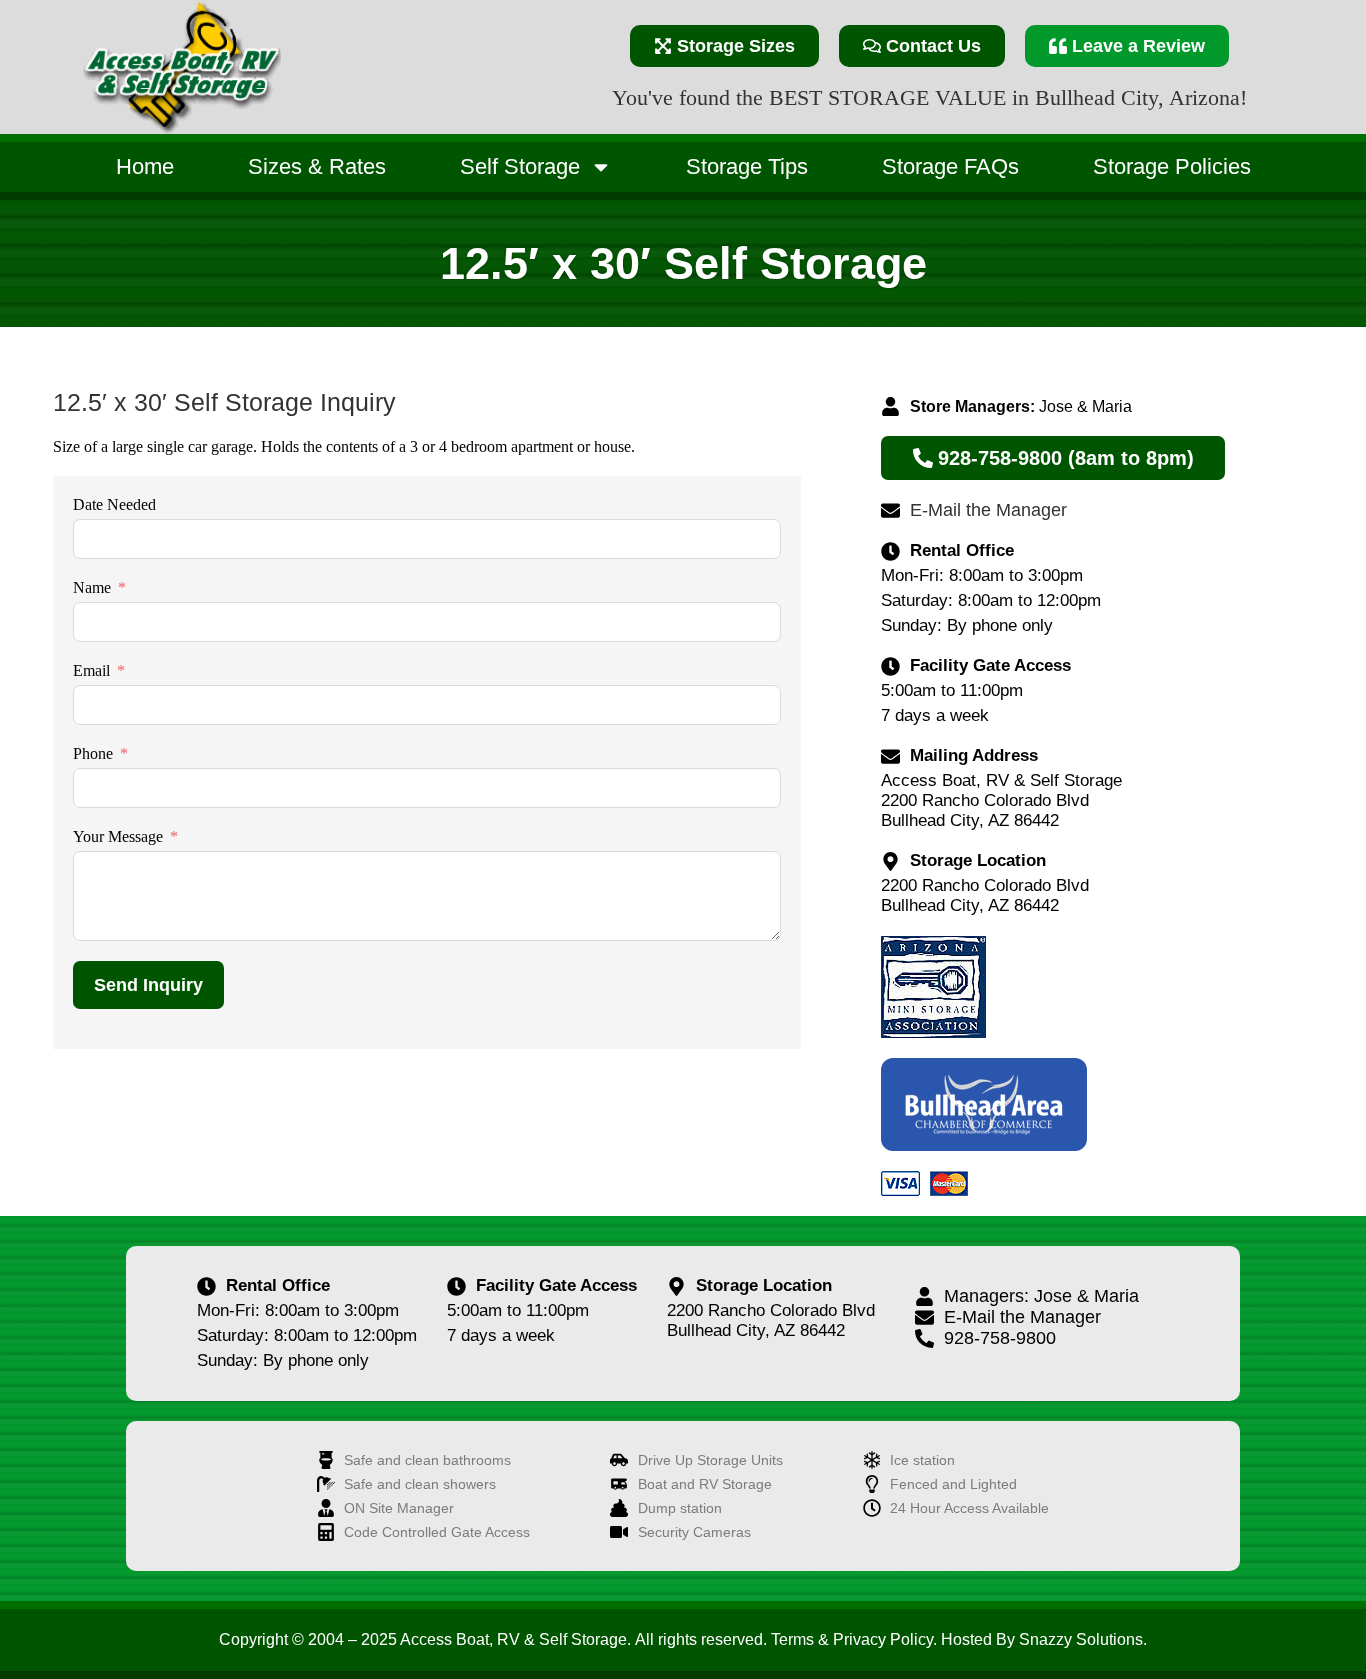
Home (145, 166)
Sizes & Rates (317, 166)
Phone (93, 753)
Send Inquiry (148, 985)
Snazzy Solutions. (1083, 1639)
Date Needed (114, 504)
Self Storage (520, 166)
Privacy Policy (883, 1639)
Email (91, 670)
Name (92, 587)
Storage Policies (1172, 166)
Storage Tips (747, 166)
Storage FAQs (950, 166)
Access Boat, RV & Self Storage (513, 1639)
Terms (792, 1639)
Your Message (118, 836)
